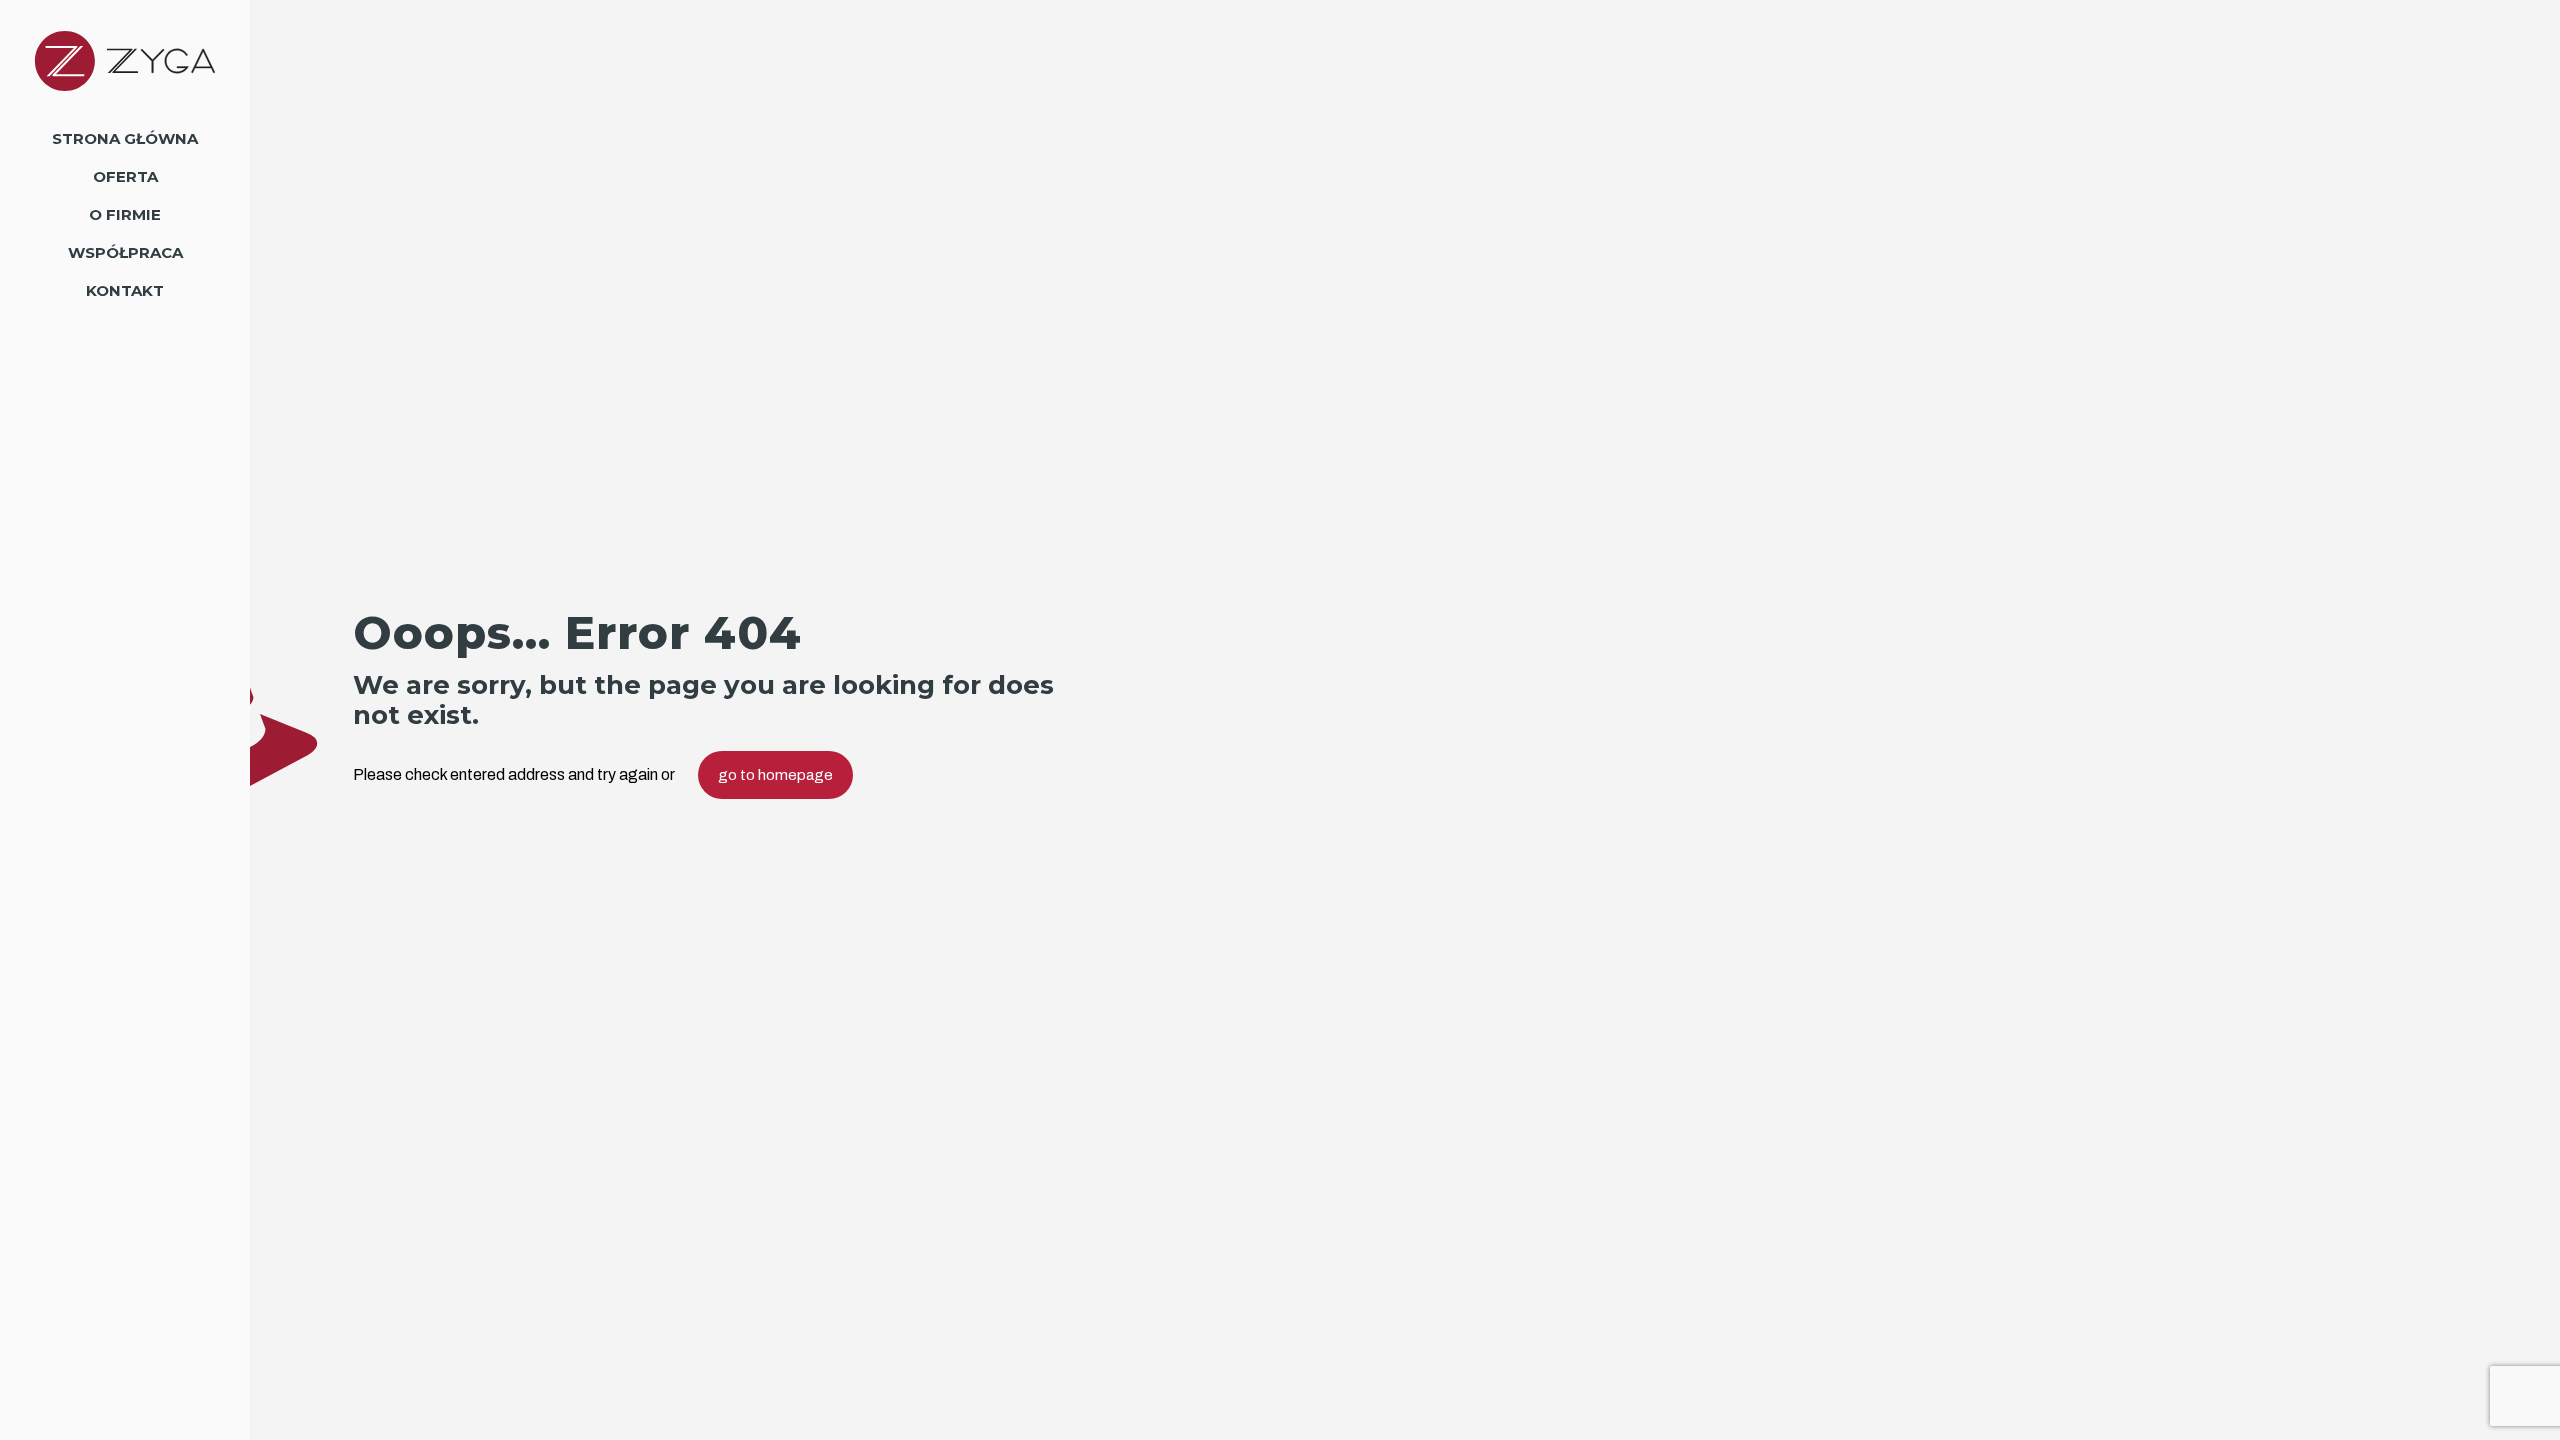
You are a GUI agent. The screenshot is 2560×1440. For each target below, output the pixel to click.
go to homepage (775, 775)
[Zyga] (125, 60)
